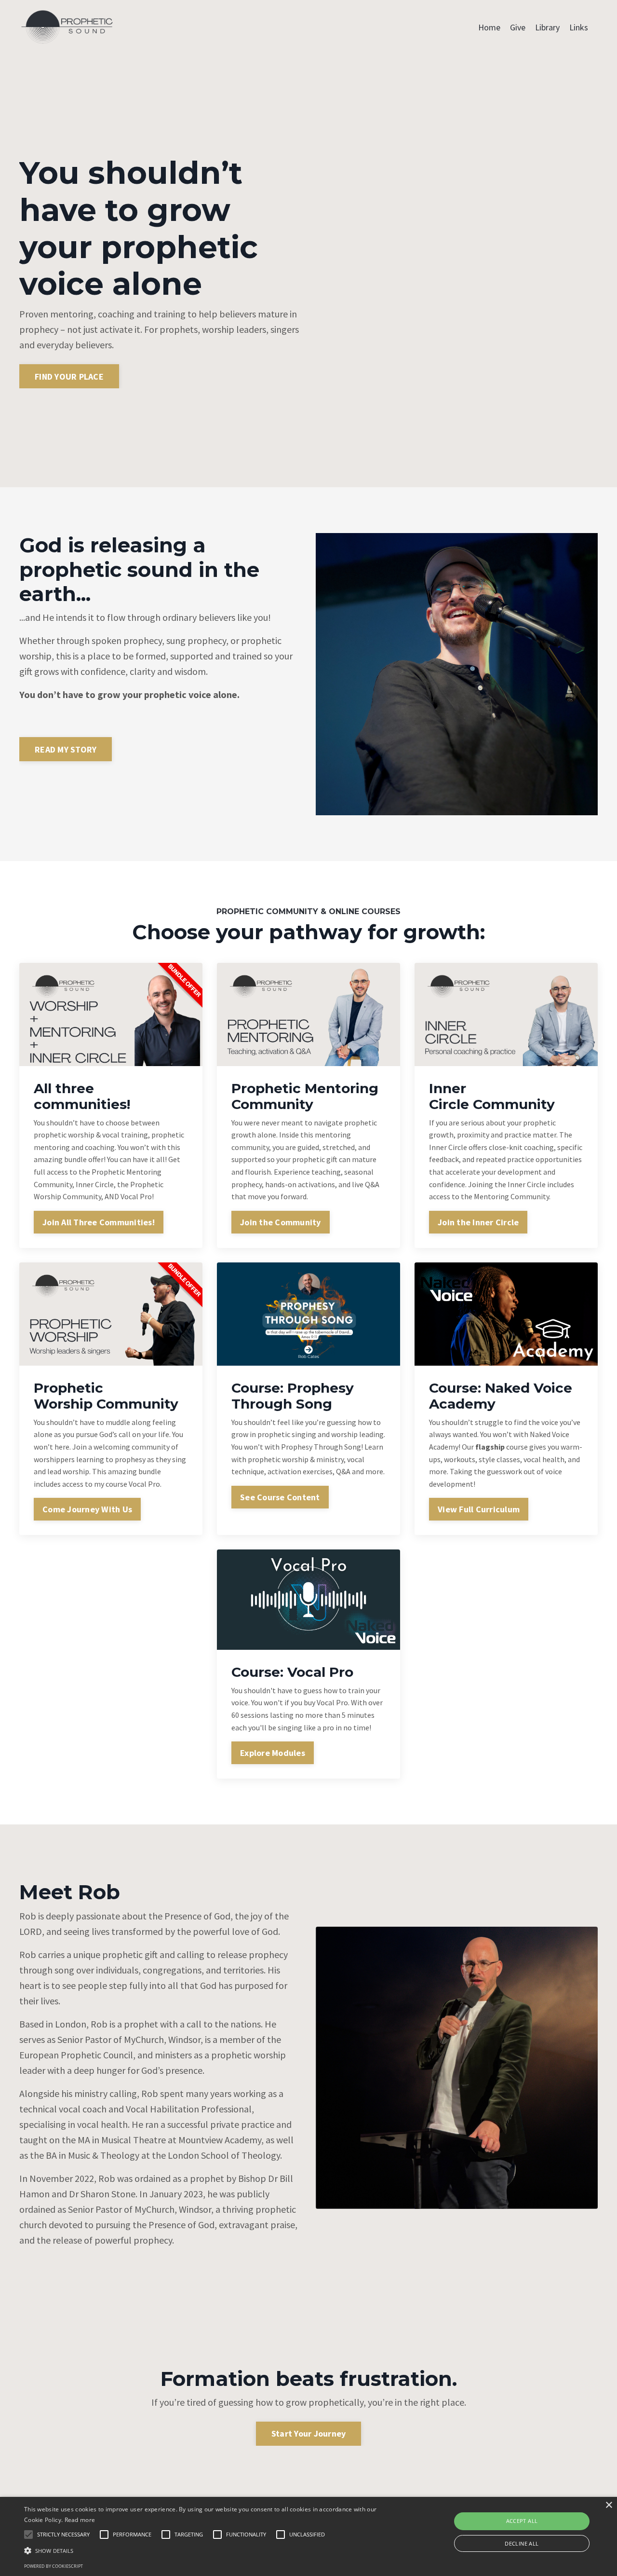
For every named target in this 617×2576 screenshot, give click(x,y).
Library (547, 27)
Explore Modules (273, 1753)
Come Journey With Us (87, 1509)
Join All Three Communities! (99, 1222)
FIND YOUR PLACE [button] (69, 377)
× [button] (609, 2505)
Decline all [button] (522, 2543)
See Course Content (280, 1497)
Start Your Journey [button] (309, 2433)
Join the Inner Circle (478, 1222)
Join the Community (281, 1222)
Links (579, 27)
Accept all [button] (522, 2521)
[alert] (308, 2536)
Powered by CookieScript (54, 2566)
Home (489, 27)
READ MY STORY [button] (66, 749)
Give (518, 27)
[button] (209, 2550)
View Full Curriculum (479, 1509)
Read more (80, 2520)
